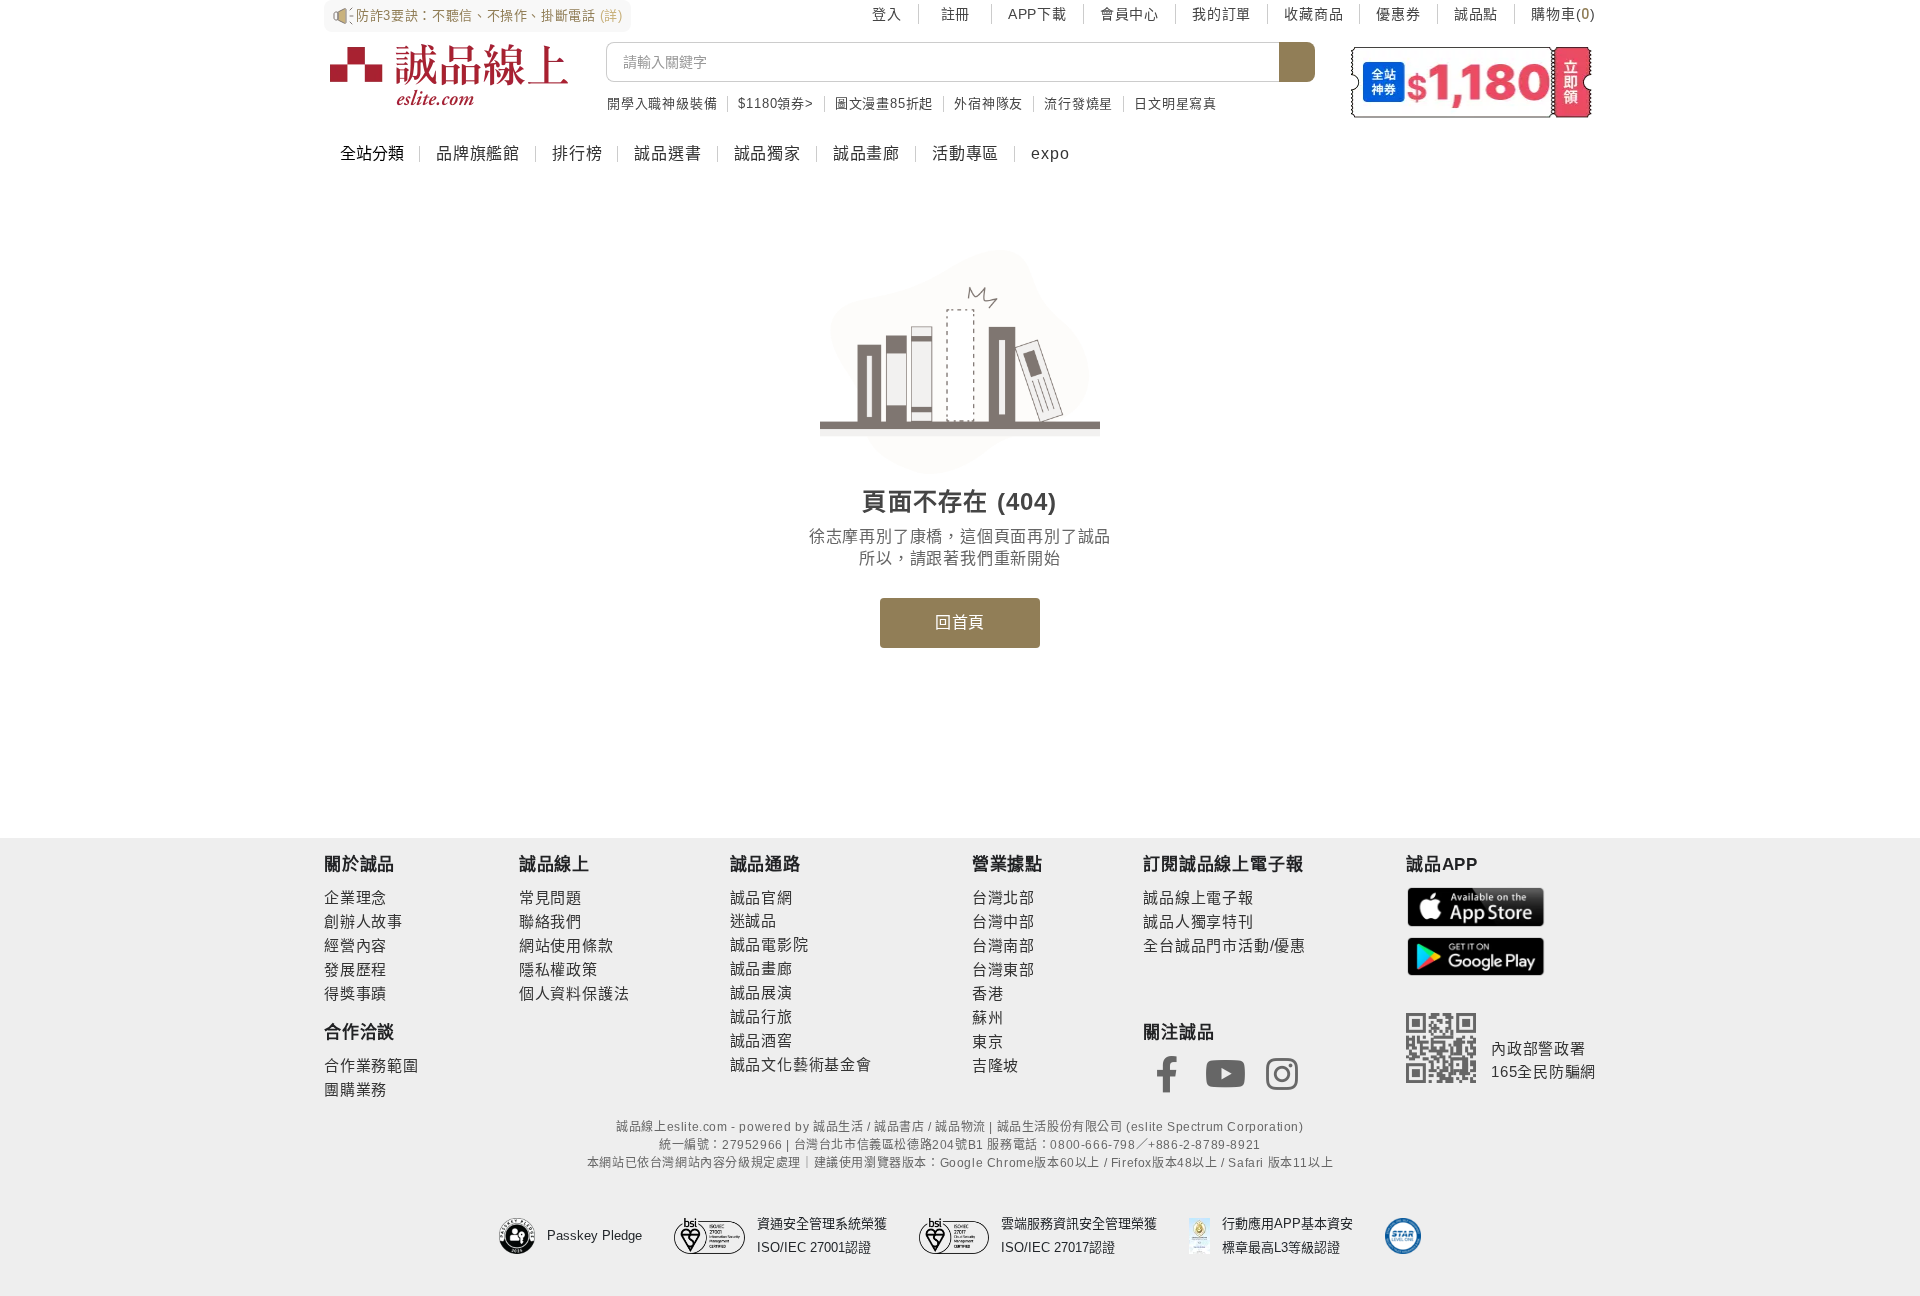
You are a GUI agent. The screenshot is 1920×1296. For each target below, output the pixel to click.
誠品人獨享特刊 (1198, 921)
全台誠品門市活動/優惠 (1224, 945)
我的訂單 (1221, 14)
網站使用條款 (566, 945)
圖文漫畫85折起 (884, 103)
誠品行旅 (761, 1016)
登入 (887, 14)
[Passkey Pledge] (523, 1236)
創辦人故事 (363, 921)
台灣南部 (1003, 945)
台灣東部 (1003, 969)
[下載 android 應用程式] (1476, 955)
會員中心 (1129, 14)
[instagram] (1282, 1072)
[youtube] (1225, 1072)
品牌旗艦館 (478, 153)
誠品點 (1476, 14)
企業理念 (355, 897)
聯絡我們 (550, 921)
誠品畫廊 (866, 153)
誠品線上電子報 (1198, 897)
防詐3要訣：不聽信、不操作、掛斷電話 (489, 15)
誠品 (761, 920)
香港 (988, 993)
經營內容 (355, 945)
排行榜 (577, 153)
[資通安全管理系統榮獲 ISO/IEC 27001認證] (715, 1236)
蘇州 (988, 1017)
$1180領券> (775, 103)
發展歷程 (355, 969)
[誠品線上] (449, 75)
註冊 (955, 14)
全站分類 (372, 153)
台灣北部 (1003, 897)
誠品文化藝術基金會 (801, 1064)
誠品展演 (761, 992)
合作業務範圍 (371, 1065)
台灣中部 (1003, 921)
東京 (988, 1041)
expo (1050, 153)
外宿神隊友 (988, 103)
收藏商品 (1313, 14)
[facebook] (1167, 1072)
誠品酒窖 (761, 1040)
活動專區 (965, 153)
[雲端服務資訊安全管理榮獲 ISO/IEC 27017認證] (960, 1236)
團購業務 (355, 1089)
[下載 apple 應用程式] (1476, 905)
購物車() (1563, 14)
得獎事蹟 (355, 993)
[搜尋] (1297, 62)
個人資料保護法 (574, 993)
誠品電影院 (769, 944)
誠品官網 (761, 897)
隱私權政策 (558, 969)
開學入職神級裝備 (662, 103)
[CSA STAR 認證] (1403, 1236)
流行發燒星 (1078, 103)
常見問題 (550, 897)
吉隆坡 (995, 1065)
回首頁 (960, 622)
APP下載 (1037, 14)
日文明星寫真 (1175, 103)
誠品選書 (667, 153)
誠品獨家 (767, 153)
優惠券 (1398, 14)
